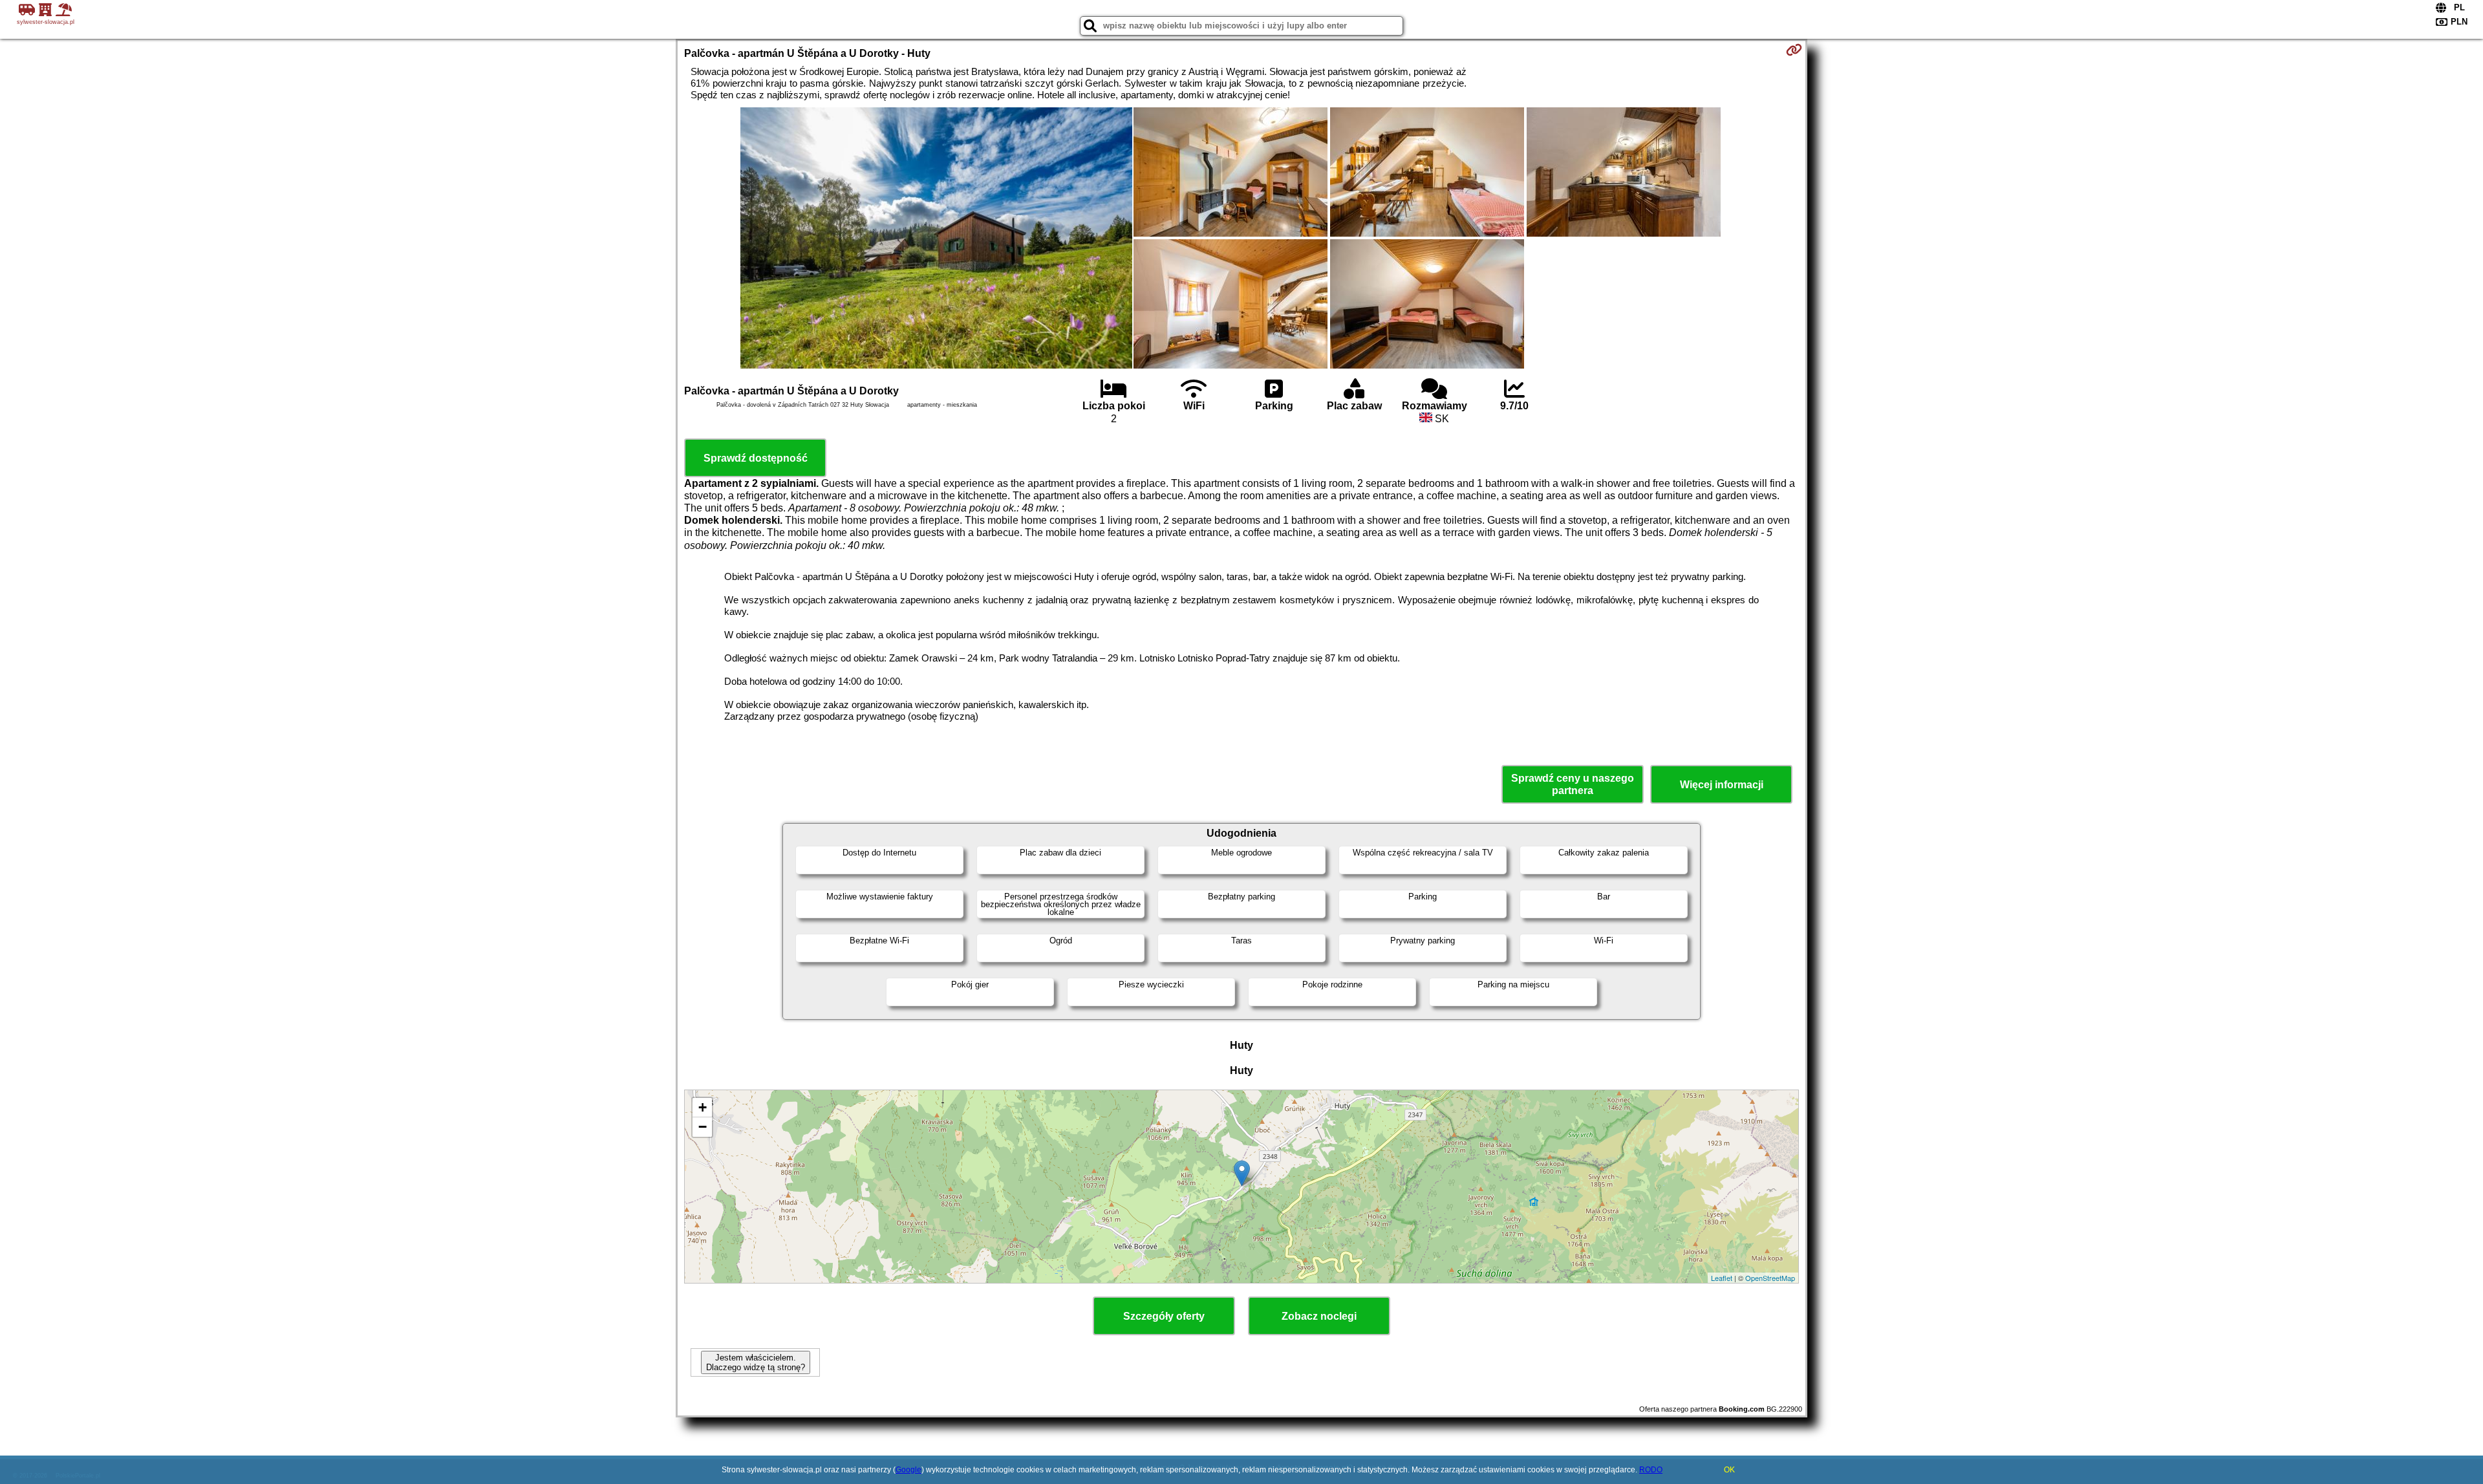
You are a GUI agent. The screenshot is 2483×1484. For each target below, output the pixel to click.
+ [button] (703, 1107)
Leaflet (1722, 1278)
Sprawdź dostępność (756, 458)
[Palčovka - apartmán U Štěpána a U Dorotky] (936, 239)
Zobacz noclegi (1319, 1316)
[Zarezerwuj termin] (1794, 50)
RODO (1651, 1470)
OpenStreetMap (1770, 1278)
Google (908, 1470)
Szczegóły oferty (1164, 1316)
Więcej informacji (1722, 785)
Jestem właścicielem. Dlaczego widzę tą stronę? (756, 1362)
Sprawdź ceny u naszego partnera (1573, 784)
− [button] (703, 1127)
